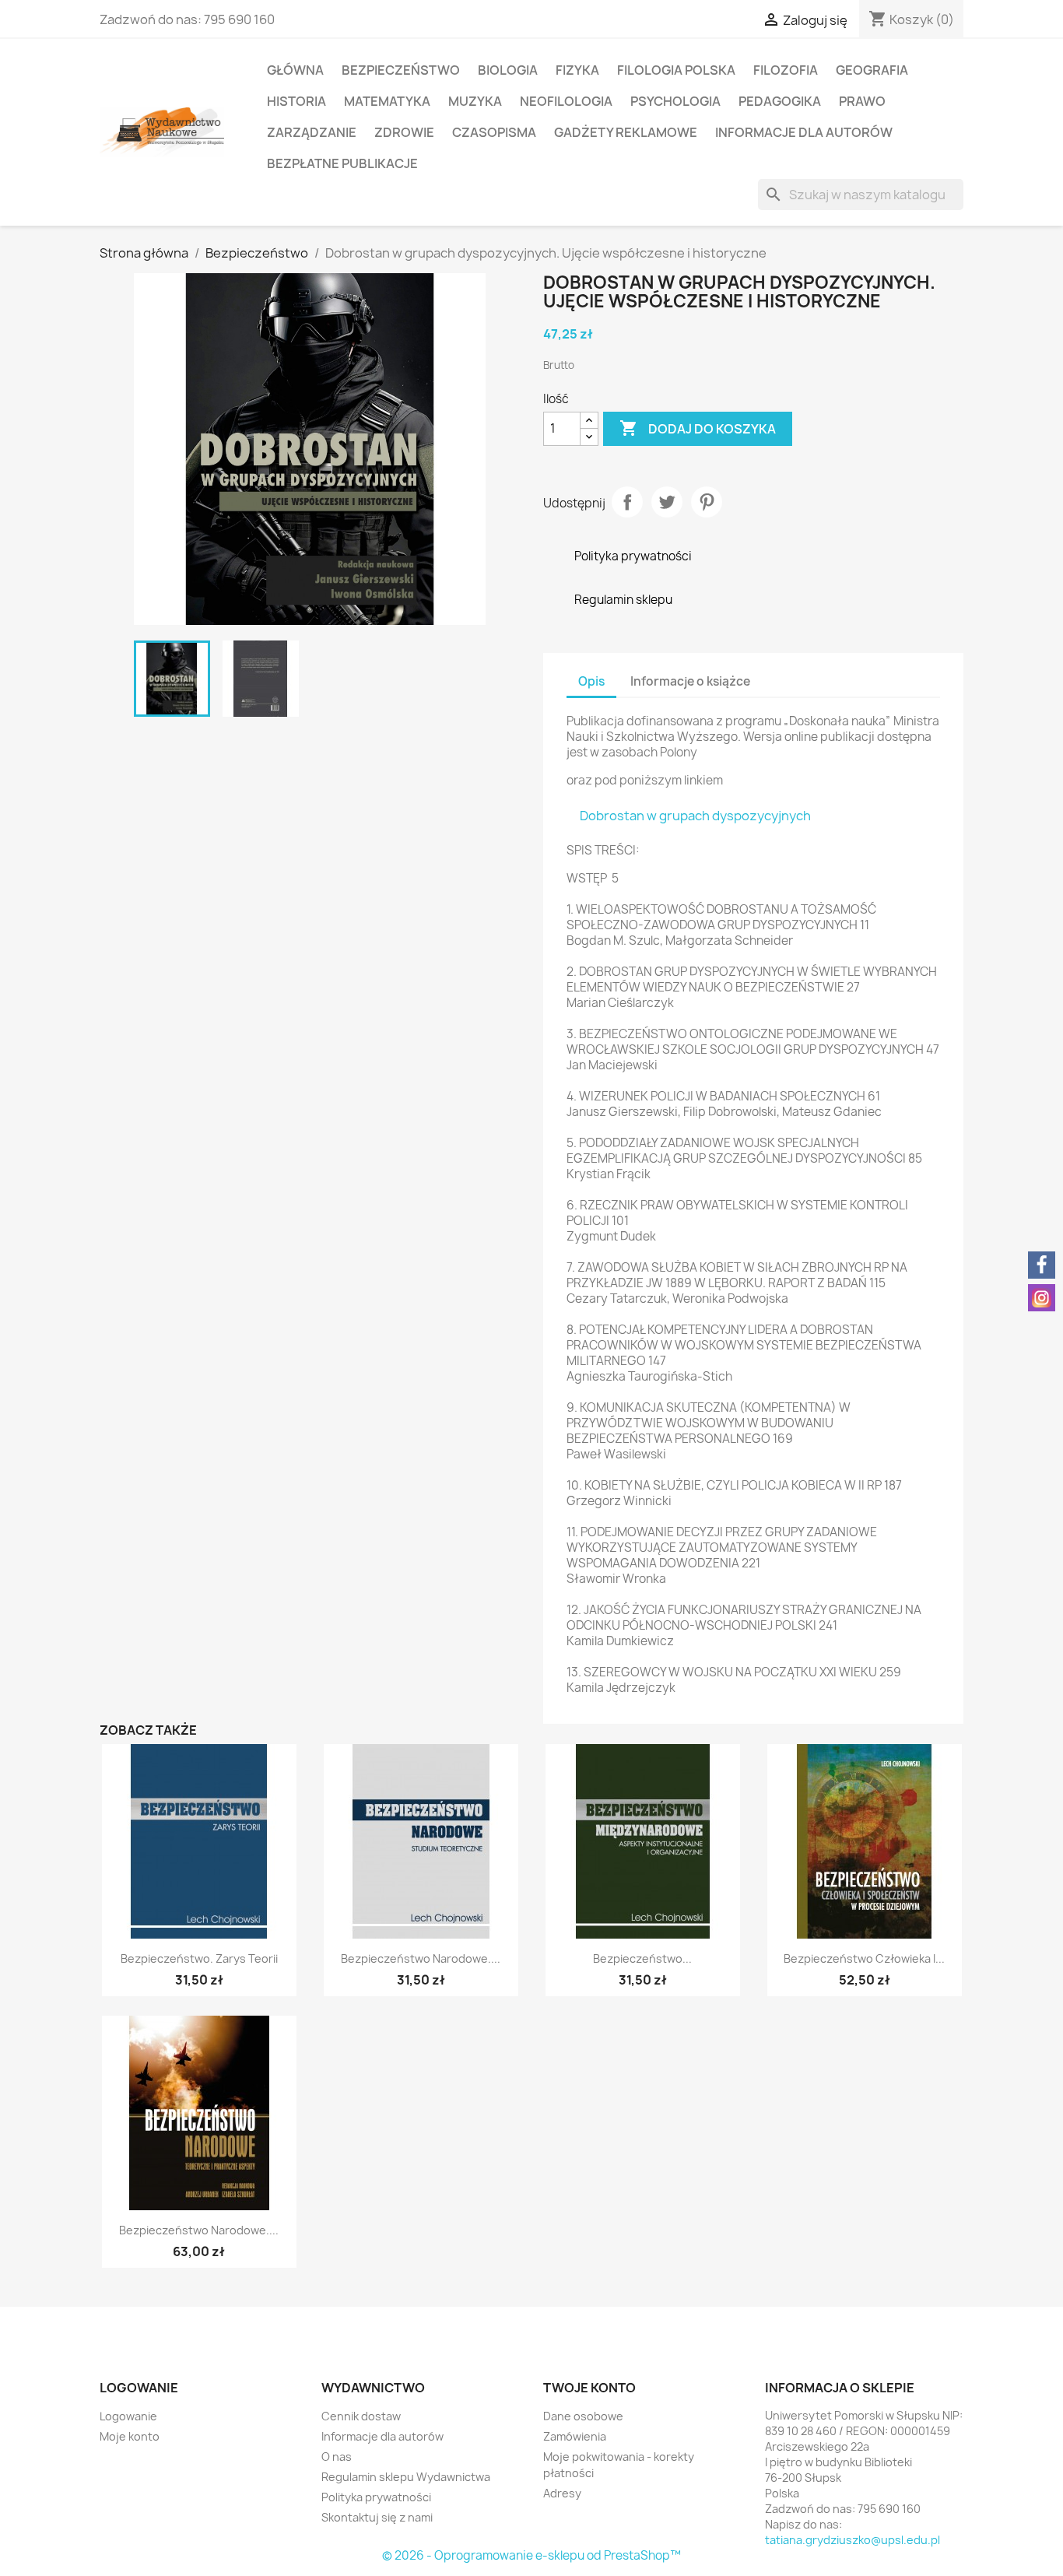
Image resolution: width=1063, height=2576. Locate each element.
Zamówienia (575, 2436)
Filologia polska (676, 70)
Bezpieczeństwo (401, 70)
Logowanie (128, 2416)
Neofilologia (566, 101)
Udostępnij (627, 502)
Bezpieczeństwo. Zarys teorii (199, 1958)
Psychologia (675, 101)
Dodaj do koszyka (698, 428)
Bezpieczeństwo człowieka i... (864, 1958)
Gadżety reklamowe (626, 132)
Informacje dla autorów (804, 132)
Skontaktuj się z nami (377, 2517)
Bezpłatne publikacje (342, 163)
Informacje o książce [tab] (690, 681)
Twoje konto (589, 2388)
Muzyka (475, 101)
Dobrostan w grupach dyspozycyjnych (695, 816)
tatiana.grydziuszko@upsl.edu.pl (853, 2540)
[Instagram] (1042, 1298)
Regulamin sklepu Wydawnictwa (406, 2477)
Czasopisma (494, 132)
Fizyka (577, 70)
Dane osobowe (583, 2416)
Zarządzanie (312, 132)
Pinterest (707, 502)
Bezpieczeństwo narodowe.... (421, 1958)
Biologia (508, 70)
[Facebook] (1042, 1265)
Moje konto (130, 2436)
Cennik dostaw (361, 2416)
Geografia (872, 70)
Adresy (562, 2493)
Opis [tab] (591, 681)
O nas (337, 2457)
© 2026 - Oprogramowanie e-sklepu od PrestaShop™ (531, 2555)
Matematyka (387, 101)
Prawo (862, 101)
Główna (295, 70)
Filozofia (786, 70)
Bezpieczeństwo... (642, 1958)
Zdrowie (404, 132)
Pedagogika (780, 101)
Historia (296, 101)
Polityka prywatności (376, 2497)
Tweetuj (667, 502)
